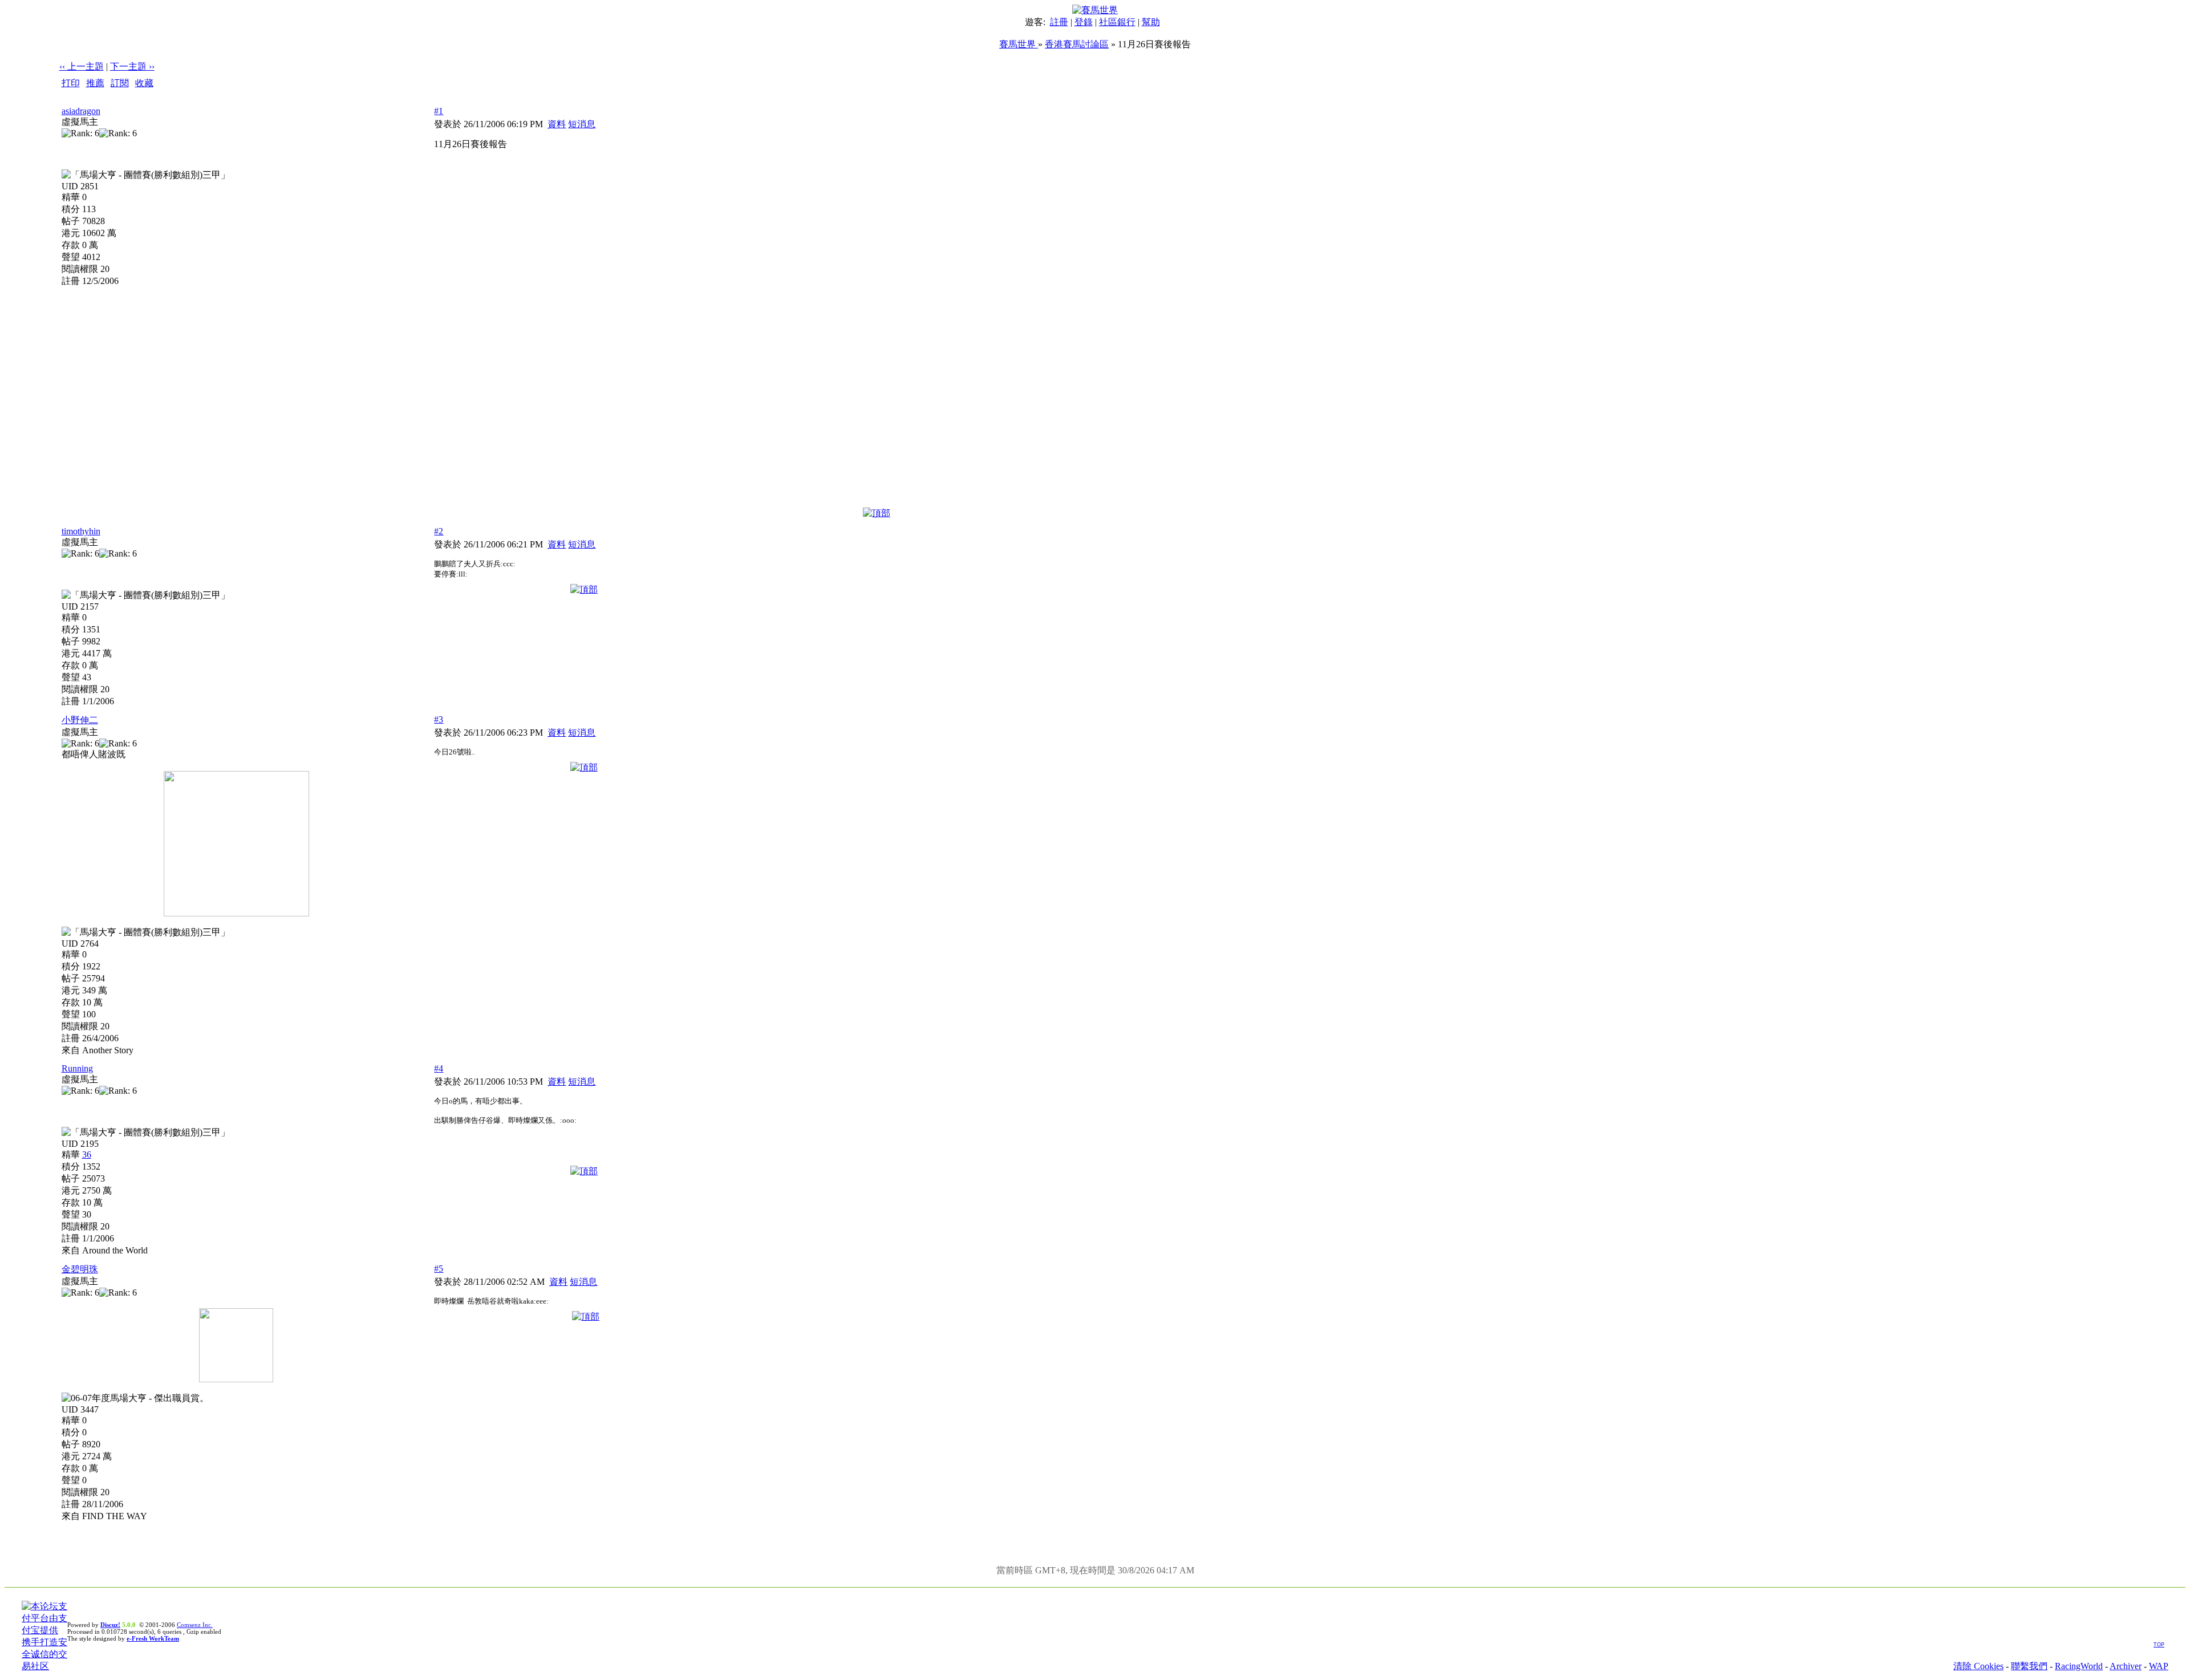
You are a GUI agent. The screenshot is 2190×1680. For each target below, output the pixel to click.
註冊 (1059, 22)
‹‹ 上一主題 (82, 66)
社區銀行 (1117, 22)
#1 (439, 111)
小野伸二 (80, 720)
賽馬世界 (1019, 44)
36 (87, 1155)
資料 (557, 124)
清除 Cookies (1978, 1666)
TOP (2159, 1645)
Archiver (2126, 1666)
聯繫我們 (2029, 1666)
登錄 (1084, 22)
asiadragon (81, 111)
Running (77, 1068)
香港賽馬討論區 (1077, 44)
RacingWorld (2079, 1666)
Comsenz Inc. (195, 1625)
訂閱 (120, 83)
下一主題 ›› (132, 66)
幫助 (1151, 22)
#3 (439, 719)
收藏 (144, 83)
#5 (439, 1269)
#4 (439, 1068)
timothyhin (81, 531)
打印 (71, 83)
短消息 (582, 124)
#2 (439, 531)
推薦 (95, 83)
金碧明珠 (80, 1269)
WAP (2159, 1666)
